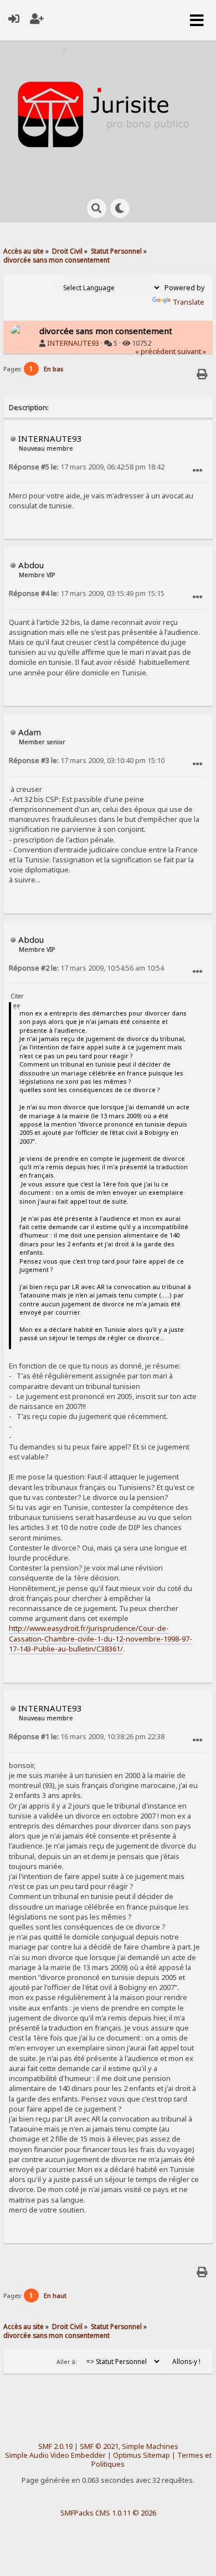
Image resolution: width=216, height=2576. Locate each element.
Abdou (31, 565)
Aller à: (67, 2362)
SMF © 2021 (99, 2446)
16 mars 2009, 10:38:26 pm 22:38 (87, 1737)
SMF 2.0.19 (55, 2446)
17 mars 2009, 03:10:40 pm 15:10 (87, 761)
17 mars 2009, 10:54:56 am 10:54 (86, 968)
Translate (189, 302)
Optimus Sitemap (142, 2455)
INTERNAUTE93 (73, 343)
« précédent (155, 352)
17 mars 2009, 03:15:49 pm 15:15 (87, 594)
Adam (30, 732)
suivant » (192, 352)
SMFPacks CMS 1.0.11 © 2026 (108, 2513)
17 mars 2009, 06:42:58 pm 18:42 (87, 467)
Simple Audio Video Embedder (55, 2455)
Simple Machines (150, 2446)
